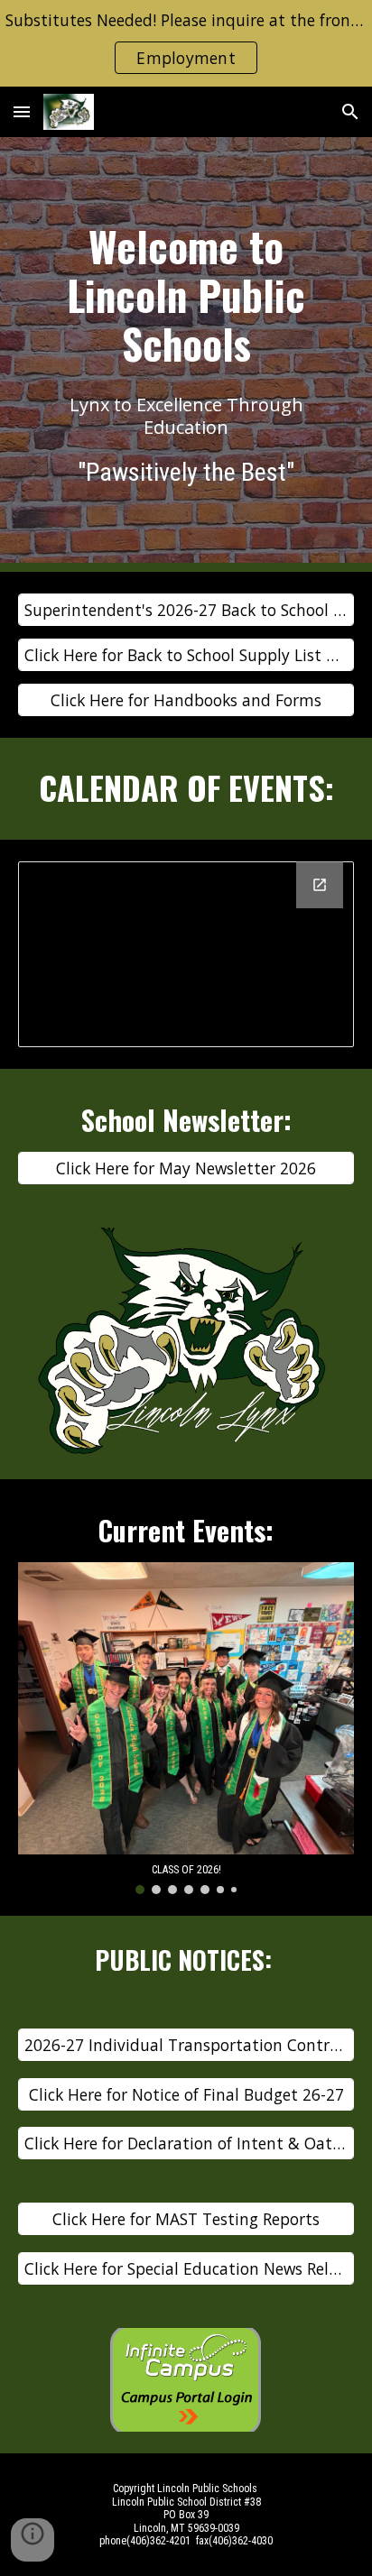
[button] (22, 111)
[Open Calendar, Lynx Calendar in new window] (320, 885)
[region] (186, 43)
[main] (186, 295)
